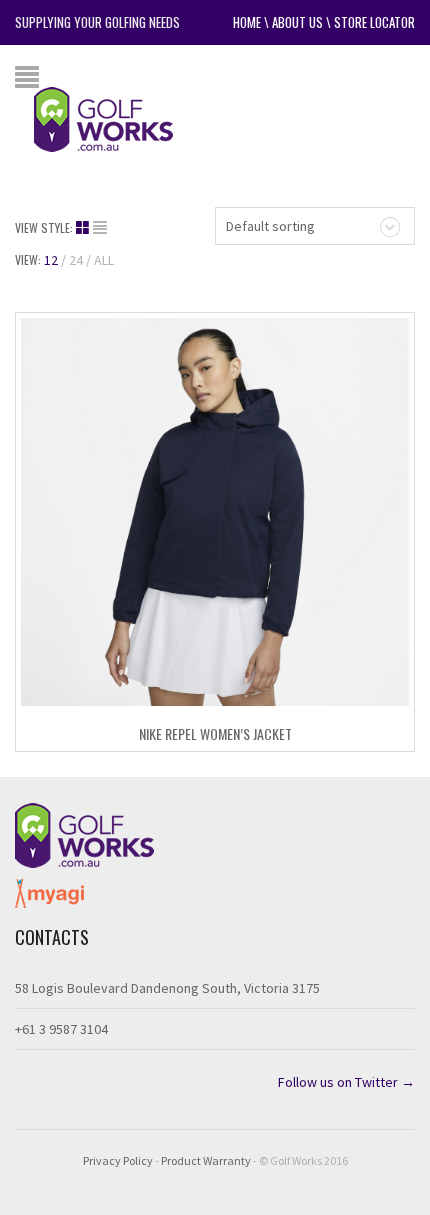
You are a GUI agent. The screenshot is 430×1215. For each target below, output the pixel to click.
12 (51, 260)
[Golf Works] (119, 118)
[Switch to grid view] (84, 228)
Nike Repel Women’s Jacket (215, 733)
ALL (104, 260)
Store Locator (374, 22)
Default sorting (270, 226)
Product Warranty (206, 1160)
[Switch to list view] (100, 228)
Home (247, 22)
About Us (297, 22)
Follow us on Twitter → (346, 1082)
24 (76, 260)
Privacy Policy (118, 1160)
